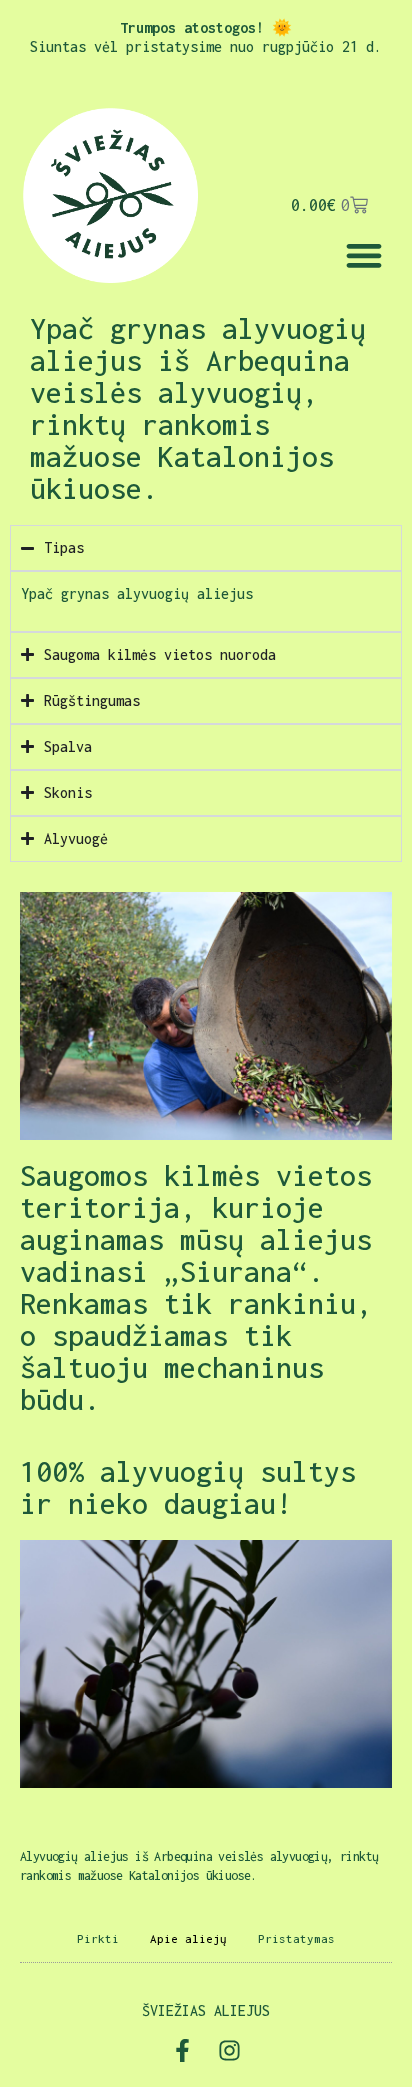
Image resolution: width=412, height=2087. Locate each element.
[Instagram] (229, 2050)
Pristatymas (296, 1938)
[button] (363, 254)
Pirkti (98, 1938)
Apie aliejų (188, 1938)
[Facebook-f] (182, 2050)
